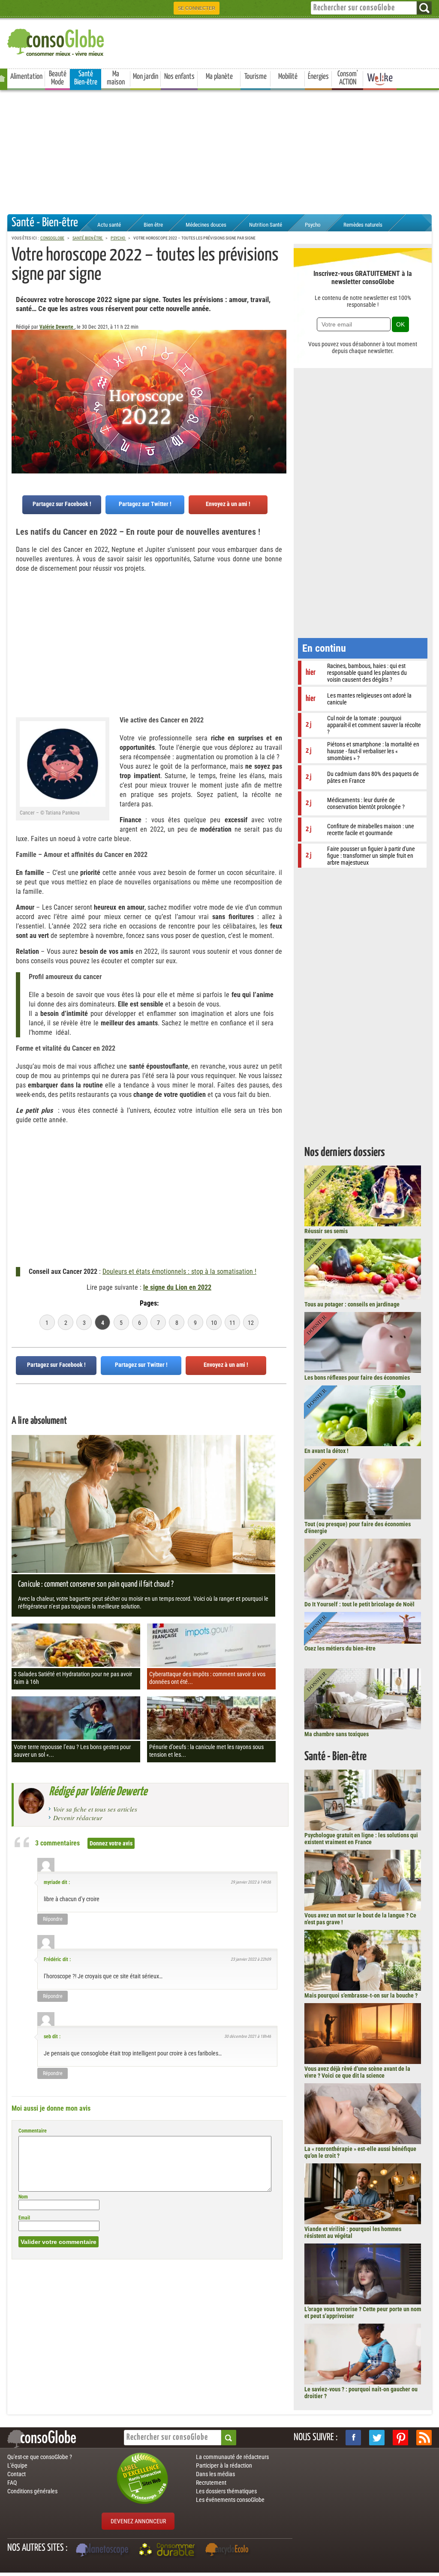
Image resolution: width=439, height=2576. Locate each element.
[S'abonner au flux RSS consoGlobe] (424, 2438)
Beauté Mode (58, 78)
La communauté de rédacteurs (232, 2457)
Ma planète (219, 77)
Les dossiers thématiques (226, 2491)
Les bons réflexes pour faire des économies (357, 1378)
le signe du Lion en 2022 (177, 1287)
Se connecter (197, 8)
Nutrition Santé (266, 225)
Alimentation (26, 77)
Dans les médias (215, 2474)
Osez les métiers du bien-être (340, 1648)
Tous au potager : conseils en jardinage (352, 1304)
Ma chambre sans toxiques (337, 1734)
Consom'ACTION (348, 78)
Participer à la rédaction (224, 2465)
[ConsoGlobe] (57, 41)
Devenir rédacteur (78, 1818)
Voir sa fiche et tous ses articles (95, 1809)
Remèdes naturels (363, 225)
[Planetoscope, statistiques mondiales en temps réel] (103, 2551)
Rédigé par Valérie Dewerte (98, 1792)
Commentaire (33, 2131)
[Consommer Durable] (168, 2551)
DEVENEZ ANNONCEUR (138, 2521)
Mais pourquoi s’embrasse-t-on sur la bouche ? (361, 1995)
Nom (23, 2197)
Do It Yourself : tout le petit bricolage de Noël (359, 1604)
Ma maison (116, 78)
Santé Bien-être (86, 78)
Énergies (318, 77)
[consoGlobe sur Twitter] (377, 2438)
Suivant (18, 372)
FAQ (12, 2483)
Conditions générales (32, 2491)
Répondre (53, 1919)
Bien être (153, 225)
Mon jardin (146, 77)
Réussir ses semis (326, 1231)
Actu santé (109, 225)
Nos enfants (179, 77)
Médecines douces (206, 225)
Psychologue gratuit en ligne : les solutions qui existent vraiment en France (361, 1839)
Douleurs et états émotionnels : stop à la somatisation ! (179, 1272)
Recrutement (211, 2483)
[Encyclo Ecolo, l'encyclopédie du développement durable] (229, 2551)
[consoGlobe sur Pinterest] (400, 2438)
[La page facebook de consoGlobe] (353, 2438)
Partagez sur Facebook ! (62, 504)
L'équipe (17, 2465)
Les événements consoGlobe (230, 2500)
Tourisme (256, 77)
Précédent (280, 372)
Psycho (313, 225)
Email (24, 2218)
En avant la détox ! (326, 1451)
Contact (17, 2474)
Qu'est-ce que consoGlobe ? (40, 2457)
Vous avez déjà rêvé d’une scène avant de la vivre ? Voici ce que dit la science (357, 2072)
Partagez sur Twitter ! (145, 504)
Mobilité (288, 77)
